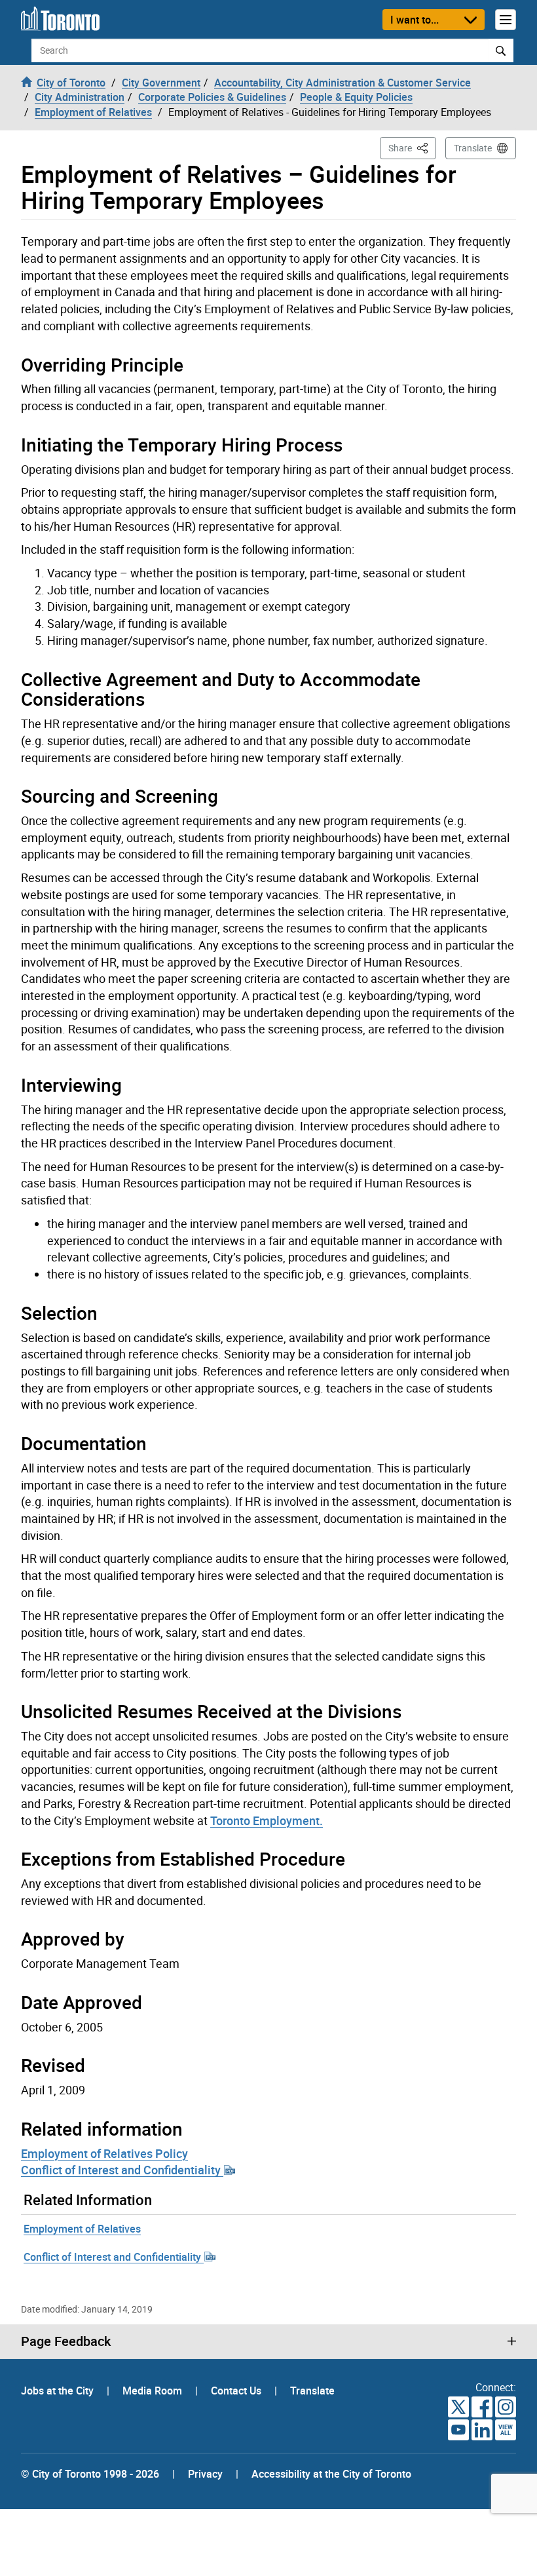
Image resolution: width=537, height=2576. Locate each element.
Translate (473, 148)
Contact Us (237, 2391)
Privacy (205, 2474)
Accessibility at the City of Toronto (331, 2474)
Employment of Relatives (82, 2229)
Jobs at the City (59, 2391)
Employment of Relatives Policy (104, 2153)
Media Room (154, 2391)
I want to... (415, 20)
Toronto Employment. (267, 1820)
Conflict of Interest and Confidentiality (122, 2170)
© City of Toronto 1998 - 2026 (90, 2474)
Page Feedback (66, 2341)
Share (412, 147)
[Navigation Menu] (506, 20)
